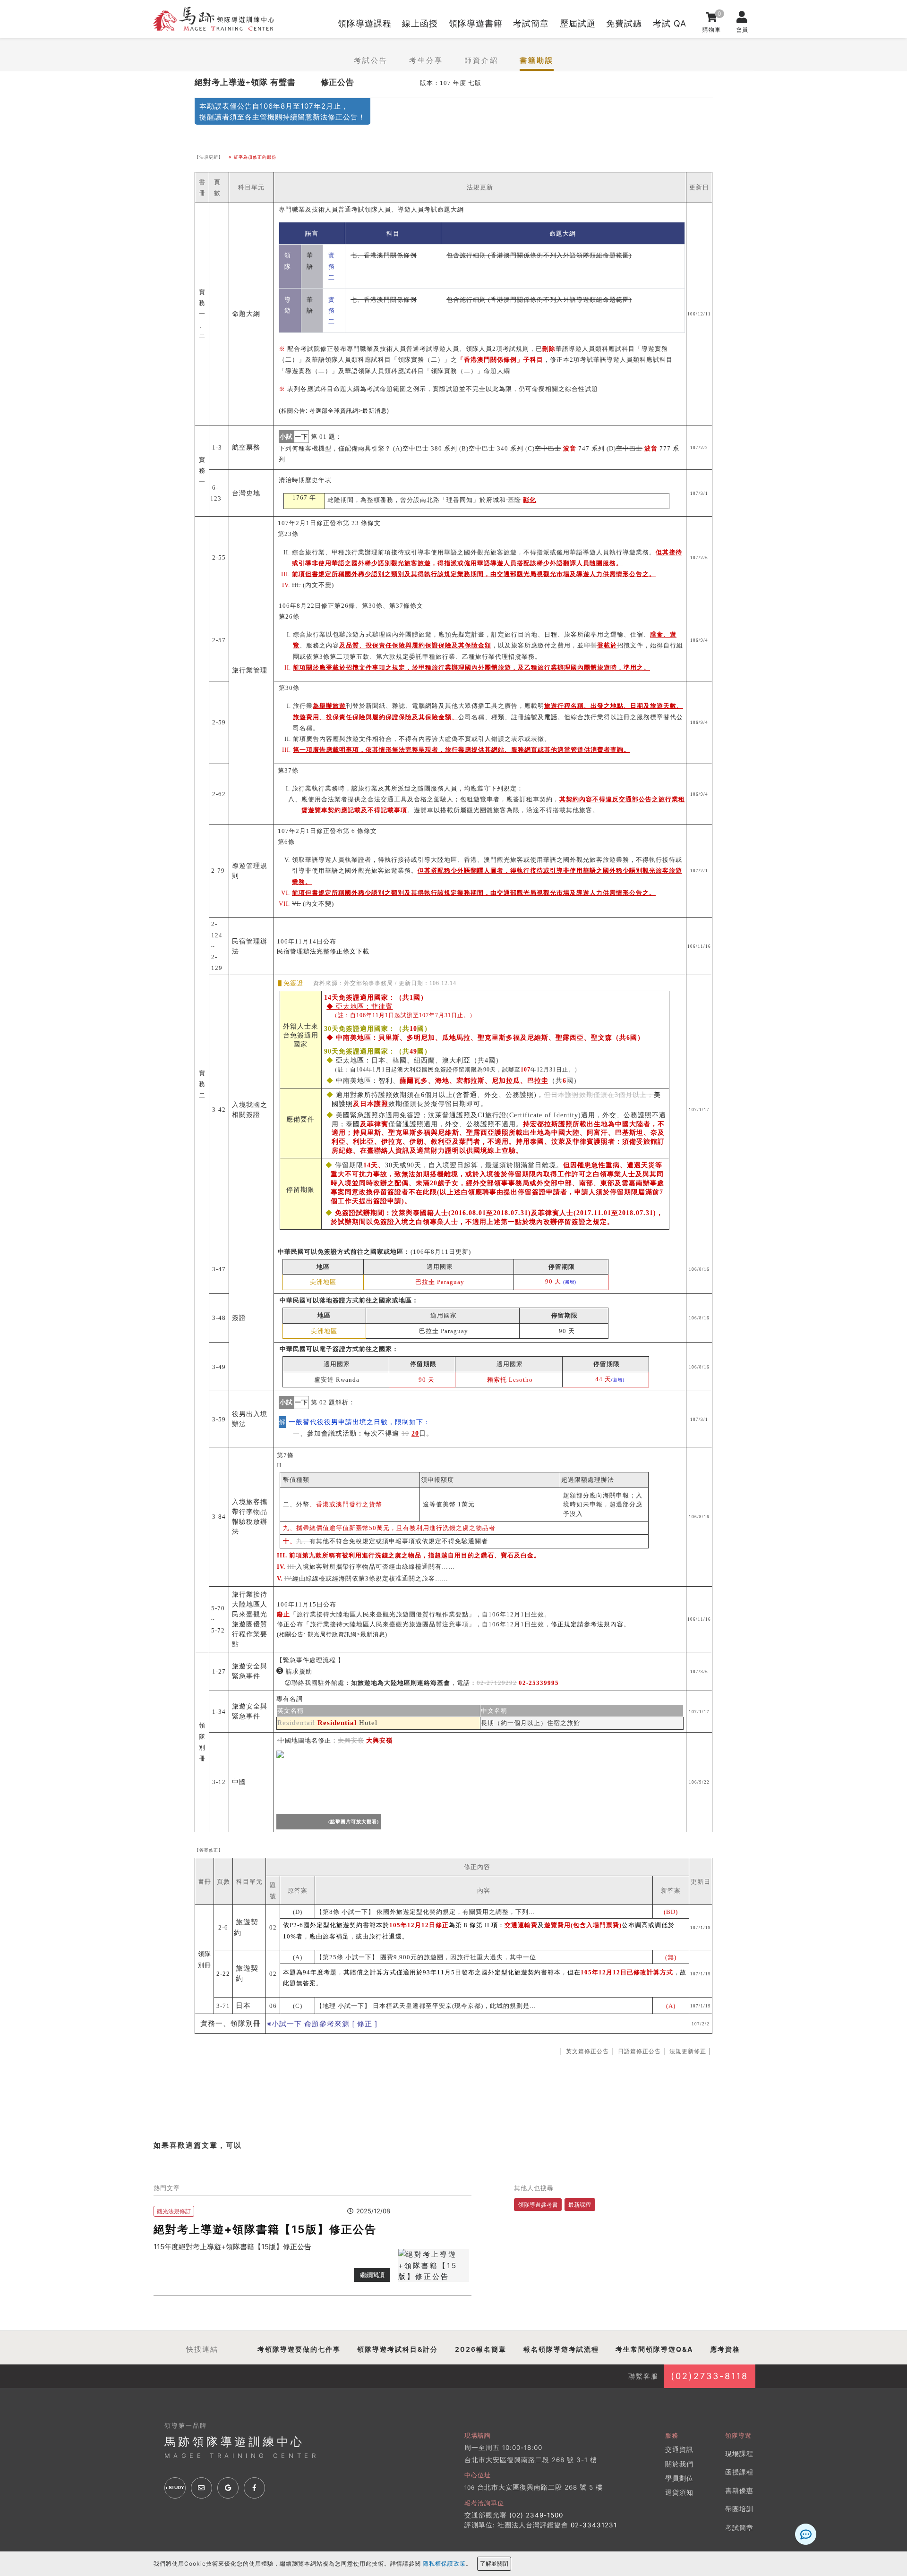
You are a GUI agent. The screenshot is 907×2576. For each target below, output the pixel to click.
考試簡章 (739, 2528)
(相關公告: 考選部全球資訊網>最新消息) (334, 411)
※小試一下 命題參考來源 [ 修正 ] (322, 2024)
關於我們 (679, 2464)
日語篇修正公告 (639, 2051)
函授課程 (739, 2472)
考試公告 (371, 60)
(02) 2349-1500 (536, 2515)
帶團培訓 (739, 2509)
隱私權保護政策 (444, 2563)
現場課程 (739, 2454)
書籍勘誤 (537, 60)
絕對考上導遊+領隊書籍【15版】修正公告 (265, 2229)
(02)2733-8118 (710, 2376)
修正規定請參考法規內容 (587, 1624)
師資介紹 (481, 60)
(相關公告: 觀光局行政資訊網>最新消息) (332, 1634)
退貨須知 (679, 2492)
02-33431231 (594, 2525)
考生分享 (426, 60)
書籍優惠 (739, 2491)
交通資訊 (679, 2449)
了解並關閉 (494, 2563)
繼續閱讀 (372, 2275)
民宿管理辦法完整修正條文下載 (323, 951)
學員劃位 (679, 2478)
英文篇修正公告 (587, 2051)
